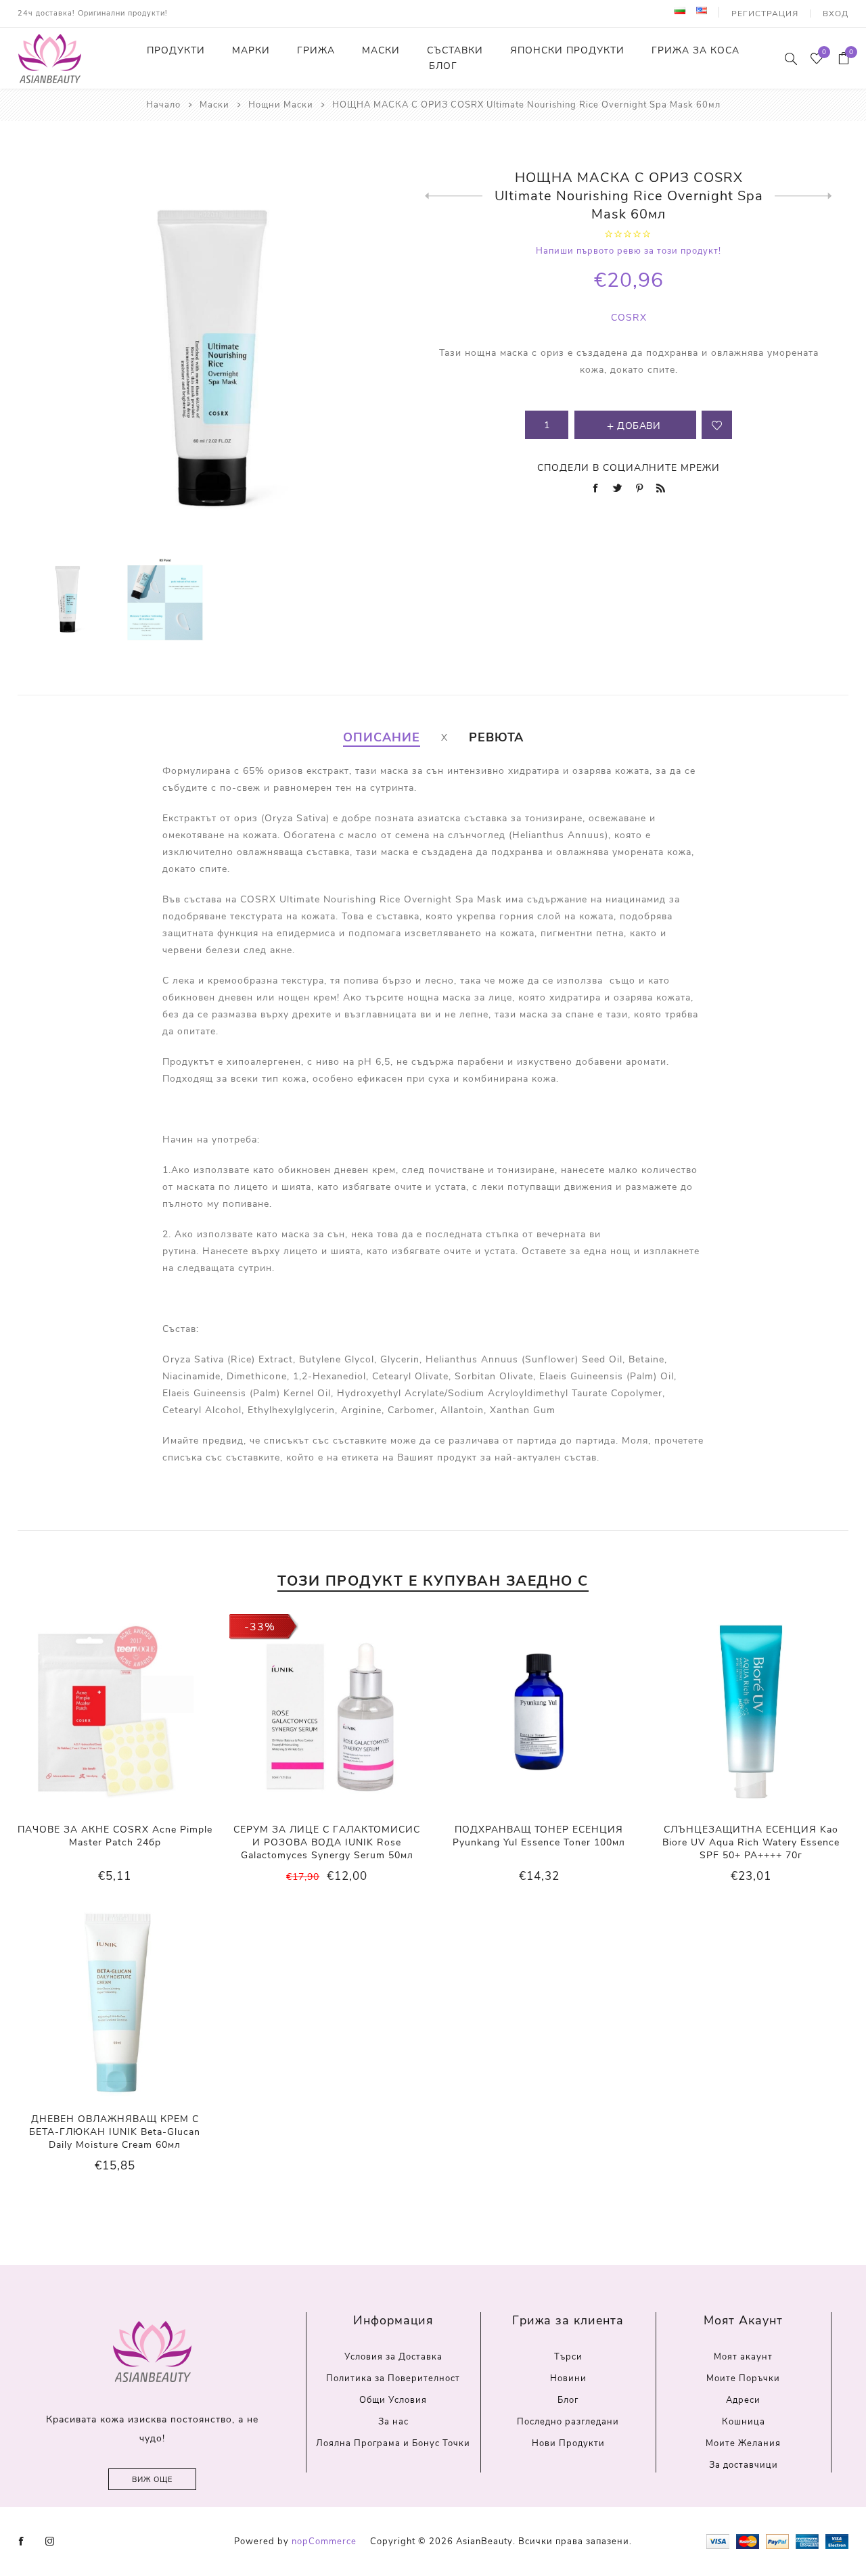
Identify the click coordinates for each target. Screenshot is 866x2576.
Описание (382, 737)
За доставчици (744, 2465)
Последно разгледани (568, 2422)
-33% (260, 1627)
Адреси (743, 2400)
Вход (836, 14)
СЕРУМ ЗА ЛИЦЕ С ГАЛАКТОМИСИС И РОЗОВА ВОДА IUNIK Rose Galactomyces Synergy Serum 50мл (327, 1842)
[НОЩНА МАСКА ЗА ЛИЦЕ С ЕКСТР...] (803, 196)
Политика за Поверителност (393, 2378)
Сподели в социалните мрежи (629, 468)
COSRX (629, 318)
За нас (393, 2422)
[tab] (382, 737)
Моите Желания (743, 2443)
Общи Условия (393, 2400)
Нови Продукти (568, 2443)
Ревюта (496, 737)
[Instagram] (50, 2541)
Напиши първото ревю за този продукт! (629, 251)
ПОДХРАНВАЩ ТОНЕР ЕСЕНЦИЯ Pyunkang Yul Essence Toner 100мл (539, 1836)
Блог (568, 2400)
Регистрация (765, 14)
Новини (568, 2378)
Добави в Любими (114, 1711)
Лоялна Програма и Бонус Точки (393, 2443)
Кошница (744, 2422)
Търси (568, 2357)
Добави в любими (717, 425)
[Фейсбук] (22, 2541)
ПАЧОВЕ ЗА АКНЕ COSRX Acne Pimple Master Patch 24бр (115, 1836)
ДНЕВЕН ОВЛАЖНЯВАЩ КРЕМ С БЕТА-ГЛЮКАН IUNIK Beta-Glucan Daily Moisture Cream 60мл (115, 2132)
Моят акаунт (743, 2357)
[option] (68, 599)
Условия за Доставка (393, 2357)
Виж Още (152, 2480)
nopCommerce (324, 2541)
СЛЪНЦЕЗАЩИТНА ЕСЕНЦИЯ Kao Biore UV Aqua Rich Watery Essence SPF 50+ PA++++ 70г (751, 1842)
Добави (142, 1711)
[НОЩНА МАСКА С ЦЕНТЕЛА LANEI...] (454, 196)
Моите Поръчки (743, 2378)
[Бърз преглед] (87, 1712)
